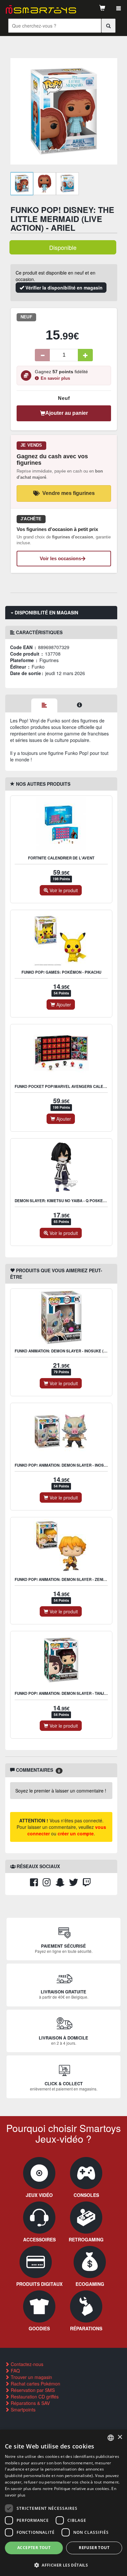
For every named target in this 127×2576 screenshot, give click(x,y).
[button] (63, 2565)
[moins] (42, 355)
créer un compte (76, 1833)
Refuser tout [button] (94, 2548)
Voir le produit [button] (63, 890)
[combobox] (111, 2438)
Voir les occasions (60, 558)
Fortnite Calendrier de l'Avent (61, 858)
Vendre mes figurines (69, 493)
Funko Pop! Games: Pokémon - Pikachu (61, 972)
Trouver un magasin (31, 2377)
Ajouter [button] (63, 1005)
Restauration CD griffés (34, 2397)
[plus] (85, 355)
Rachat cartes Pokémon (35, 2384)
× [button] (120, 2437)
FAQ (15, 2371)
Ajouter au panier (67, 413)
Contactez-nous (26, 2364)
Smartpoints (22, 2410)
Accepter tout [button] (34, 2548)
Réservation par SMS (32, 2390)
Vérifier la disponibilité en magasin (63, 288)
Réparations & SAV (30, 2403)
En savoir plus (55, 378)
